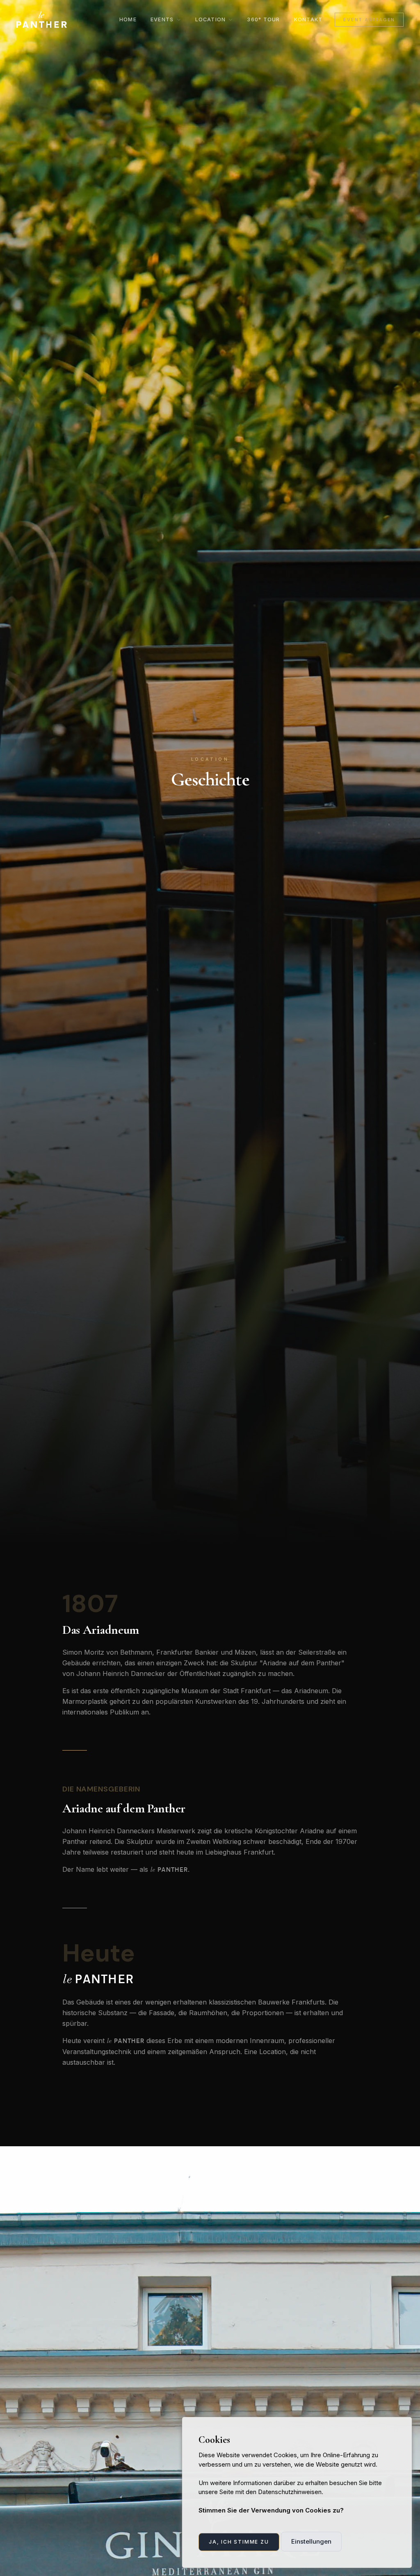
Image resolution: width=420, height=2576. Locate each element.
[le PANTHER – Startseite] (42, 20)
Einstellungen (311, 2541)
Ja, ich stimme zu (239, 2542)
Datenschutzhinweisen (290, 2492)
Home (128, 19)
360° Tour (263, 19)
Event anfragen (369, 20)
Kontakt (308, 19)
